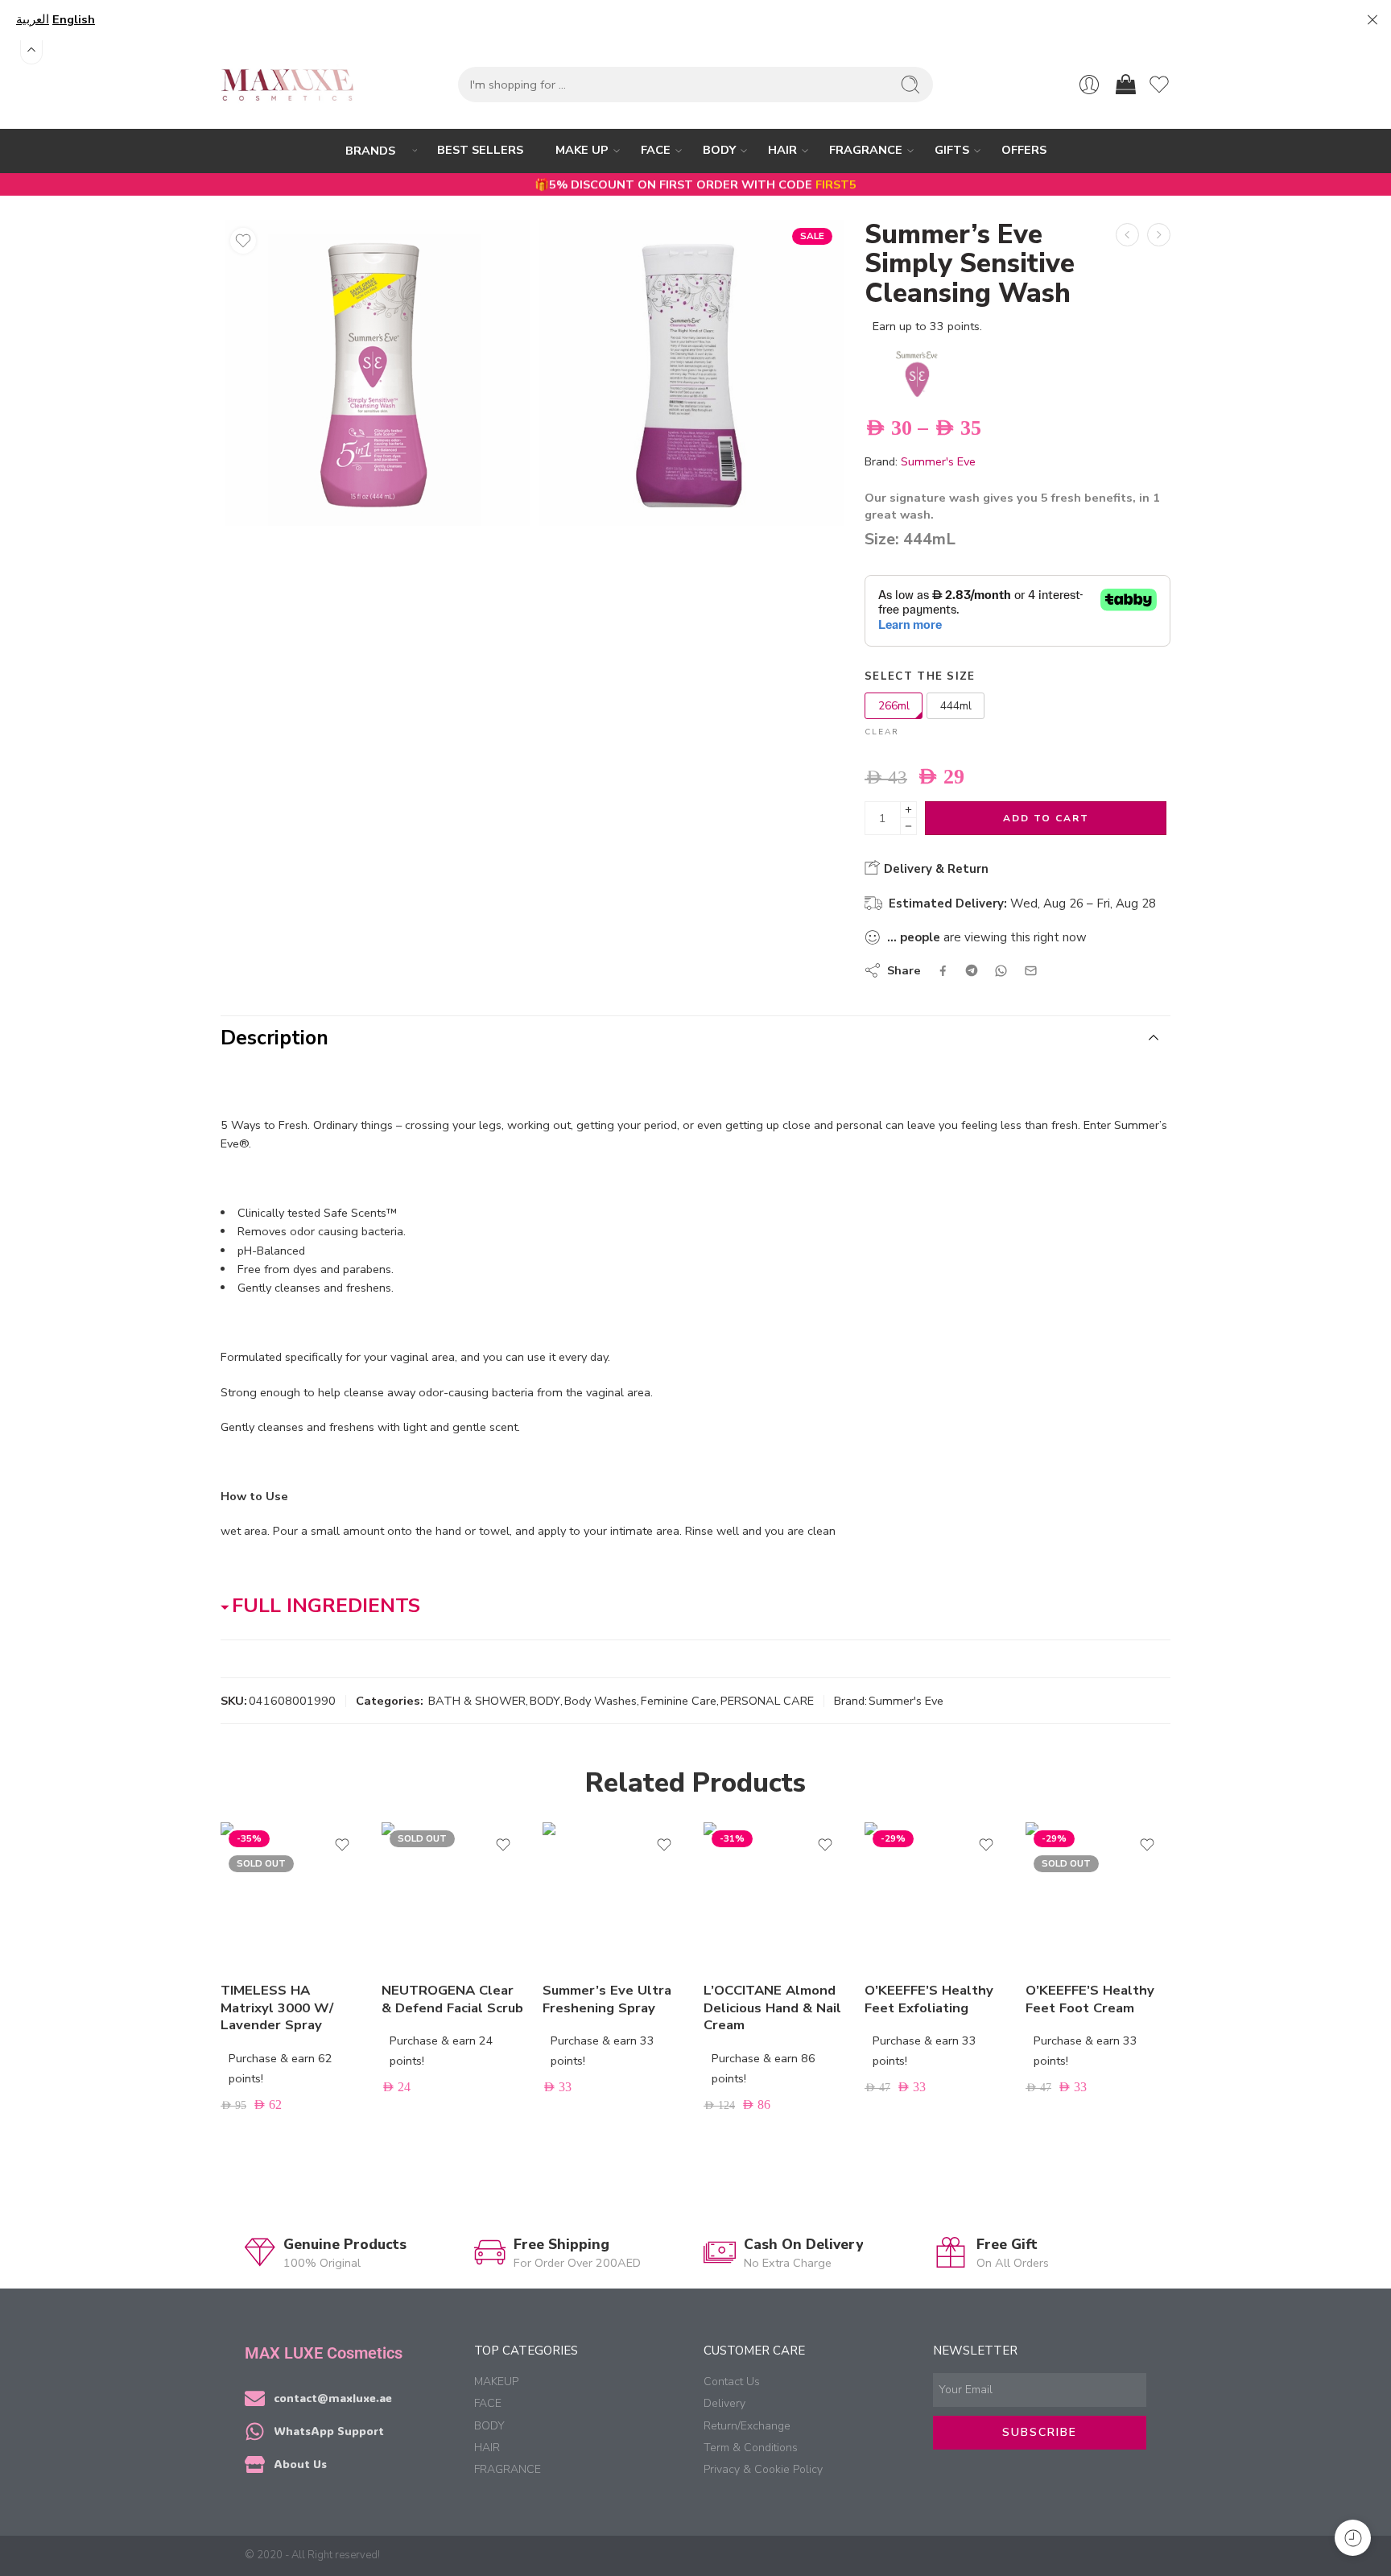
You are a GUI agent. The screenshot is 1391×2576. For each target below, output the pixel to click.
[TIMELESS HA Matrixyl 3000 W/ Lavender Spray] (293, 1895)
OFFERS (1024, 150)
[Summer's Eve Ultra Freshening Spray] (615, 1895)
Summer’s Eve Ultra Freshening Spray (607, 1999)
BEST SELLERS (480, 150)
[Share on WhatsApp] (1001, 971)
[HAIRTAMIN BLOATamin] (1159, 235)
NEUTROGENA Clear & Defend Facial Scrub (452, 1999)
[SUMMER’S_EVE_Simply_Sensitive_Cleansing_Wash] (378, 373)
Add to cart (1046, 818)
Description (274, 1038)
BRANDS (370, 151)
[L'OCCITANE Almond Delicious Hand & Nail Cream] (1127, 235)
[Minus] (908, 827)
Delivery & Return (935, 869)
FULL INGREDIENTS (326, 1606)
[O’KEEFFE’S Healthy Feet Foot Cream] (1098, 1895)
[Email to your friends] (1031, 971)
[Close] (1372, 20)
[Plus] (908, 810)
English (74, 19)
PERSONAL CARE (767, 1701)
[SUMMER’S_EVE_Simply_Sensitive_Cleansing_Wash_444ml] (691, 373)
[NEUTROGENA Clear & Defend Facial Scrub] (454, 1895)
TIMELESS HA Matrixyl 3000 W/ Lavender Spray (277, 2007)
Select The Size (920, 676)
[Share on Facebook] (943, 971)
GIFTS (952, 150)
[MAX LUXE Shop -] (287, 85)
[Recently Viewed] (1353, 2538)
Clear (882, 732)
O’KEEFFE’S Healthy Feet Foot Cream (1090, 1999)
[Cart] (1125, 85)
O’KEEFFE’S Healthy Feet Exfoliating (929, 1999)
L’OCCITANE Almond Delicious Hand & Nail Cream (772, 2007)
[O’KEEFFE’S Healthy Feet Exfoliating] (937, 1895)
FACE (656, 150)
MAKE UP (582, 150)
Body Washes (601, 1701)
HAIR (782, 150)
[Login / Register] (1089, 85)
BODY (719, 150)
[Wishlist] (243, 241)
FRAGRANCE (866, 150)
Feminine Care (679, 1701)
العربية (33, 19)
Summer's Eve (938, 461)
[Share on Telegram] (972, 970)
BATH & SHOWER (477, 1701)
